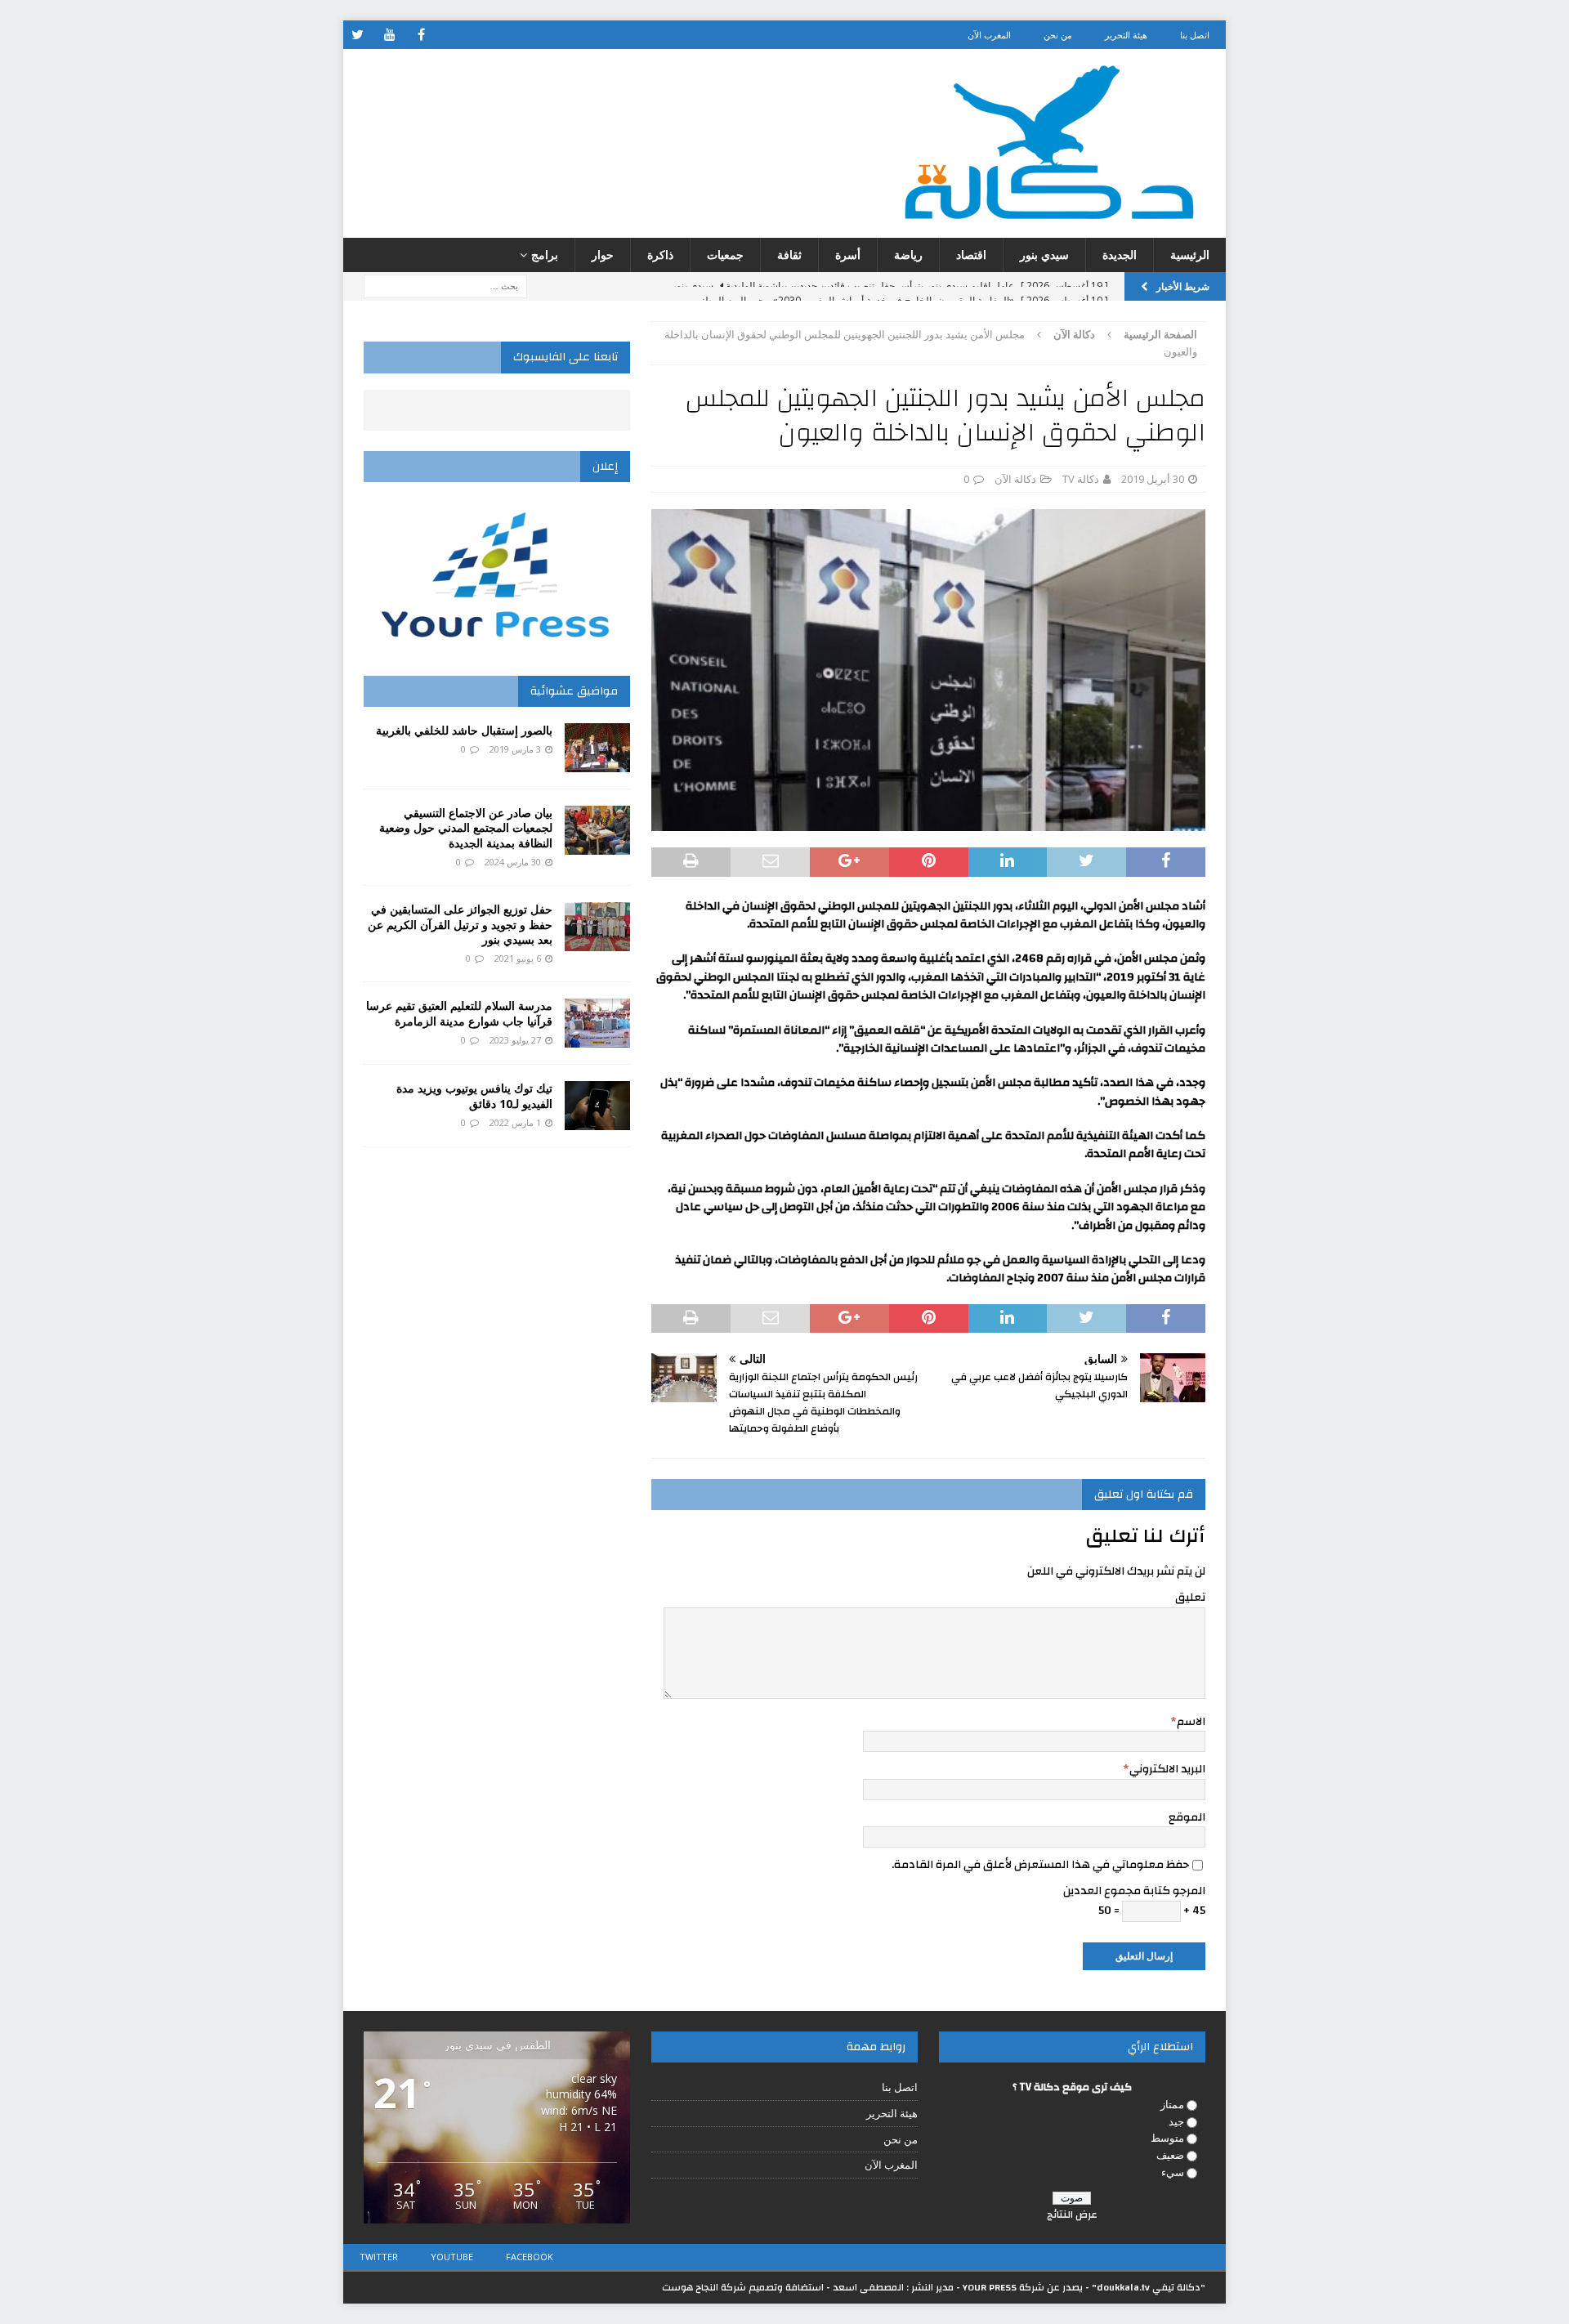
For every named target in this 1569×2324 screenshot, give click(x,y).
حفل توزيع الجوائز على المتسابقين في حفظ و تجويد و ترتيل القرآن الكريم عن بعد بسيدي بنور (460, 924)
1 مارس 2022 (515, 1122)
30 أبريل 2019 (1153, 479)
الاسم (1191, 1722)
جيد (1176, 2121)
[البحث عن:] (445, 286)
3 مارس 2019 (515, 749)
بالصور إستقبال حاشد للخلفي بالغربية (464, 730)
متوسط (1167, 2138)
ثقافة (789, 255)
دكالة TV (1081, 479)
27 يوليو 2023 (515, 1040)
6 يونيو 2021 (518, 958)
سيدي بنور (1044, 255)
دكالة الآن (1015, 479)
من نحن (1058, 35)
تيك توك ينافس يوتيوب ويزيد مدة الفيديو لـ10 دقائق (474, 1095)
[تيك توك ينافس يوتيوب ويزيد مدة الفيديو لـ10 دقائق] (597, 1106)
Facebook (530, 2257)
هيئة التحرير (1126, 35)
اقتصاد (971, 255)
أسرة (848, 255)
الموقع (1187, 1817)
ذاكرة (660, 255)
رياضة (908, 255)
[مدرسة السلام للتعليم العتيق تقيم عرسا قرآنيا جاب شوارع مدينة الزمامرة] (597, 1023)
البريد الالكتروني (1167, 1769)
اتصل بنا (1195, 35)
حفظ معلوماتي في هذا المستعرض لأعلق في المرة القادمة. (1040, 1865)
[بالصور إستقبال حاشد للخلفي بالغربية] (597, 748)
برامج (545, 255)
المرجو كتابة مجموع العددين (1134, 1891)
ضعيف (1170, 2155)
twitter (379, 2257)
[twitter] (358, 35)
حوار (603, 255)
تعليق (1190, 1598)
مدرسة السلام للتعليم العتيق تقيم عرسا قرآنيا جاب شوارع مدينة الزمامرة (459, 1013)
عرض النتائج (1072, 2215)
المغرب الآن (989, 35)
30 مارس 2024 (513, 862)
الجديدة (1120, 255)
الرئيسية (1190, 255)
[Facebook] (421, 35)
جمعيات (725, 255)
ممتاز (1172, 2104)
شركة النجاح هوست (704, 2287)
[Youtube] (389, 35)
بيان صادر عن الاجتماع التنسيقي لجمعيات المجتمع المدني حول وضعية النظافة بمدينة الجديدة (466, 827)
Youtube (452, 2257)
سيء (1173, 2172)
